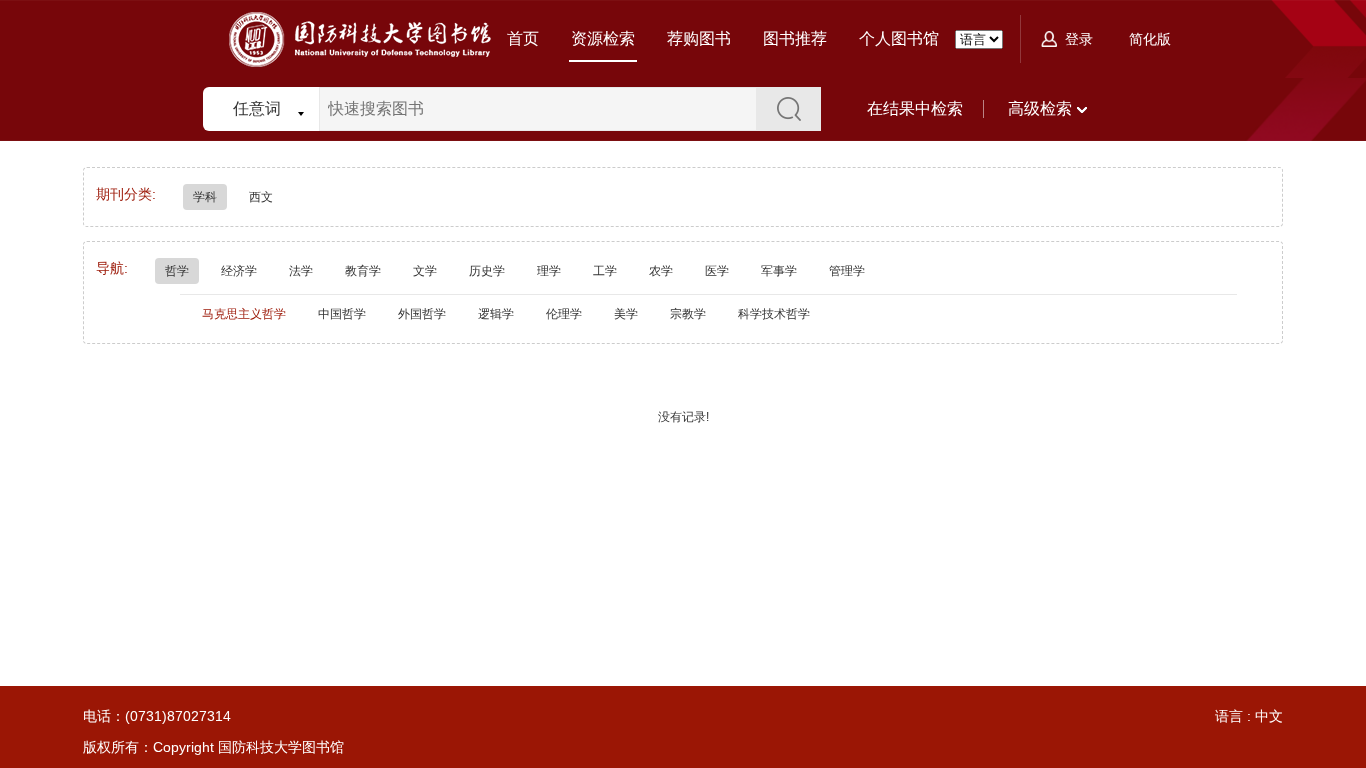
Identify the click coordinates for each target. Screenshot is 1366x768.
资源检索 (603, 38)
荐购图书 (699, 38)
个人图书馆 (899, 38)
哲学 (177, 271)
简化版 (1150, 39)
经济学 (239, 271)
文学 (425, 271)
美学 (626, 314)
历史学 (487, 271)
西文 (261, 197)
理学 (549, 271)
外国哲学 (422, 314)
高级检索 (1040, 108)
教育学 (363, 271)
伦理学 (564, 314)
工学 (605, 271)
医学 (717, 271)
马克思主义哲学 (244, 314)
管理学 (847, 271)
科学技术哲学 (774, 314)
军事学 (779, 271)
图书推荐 (795, 38)
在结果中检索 (915, 108)
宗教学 (688, 314)
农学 (661, 271)
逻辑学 (496, 314)
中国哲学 (342, 314)
